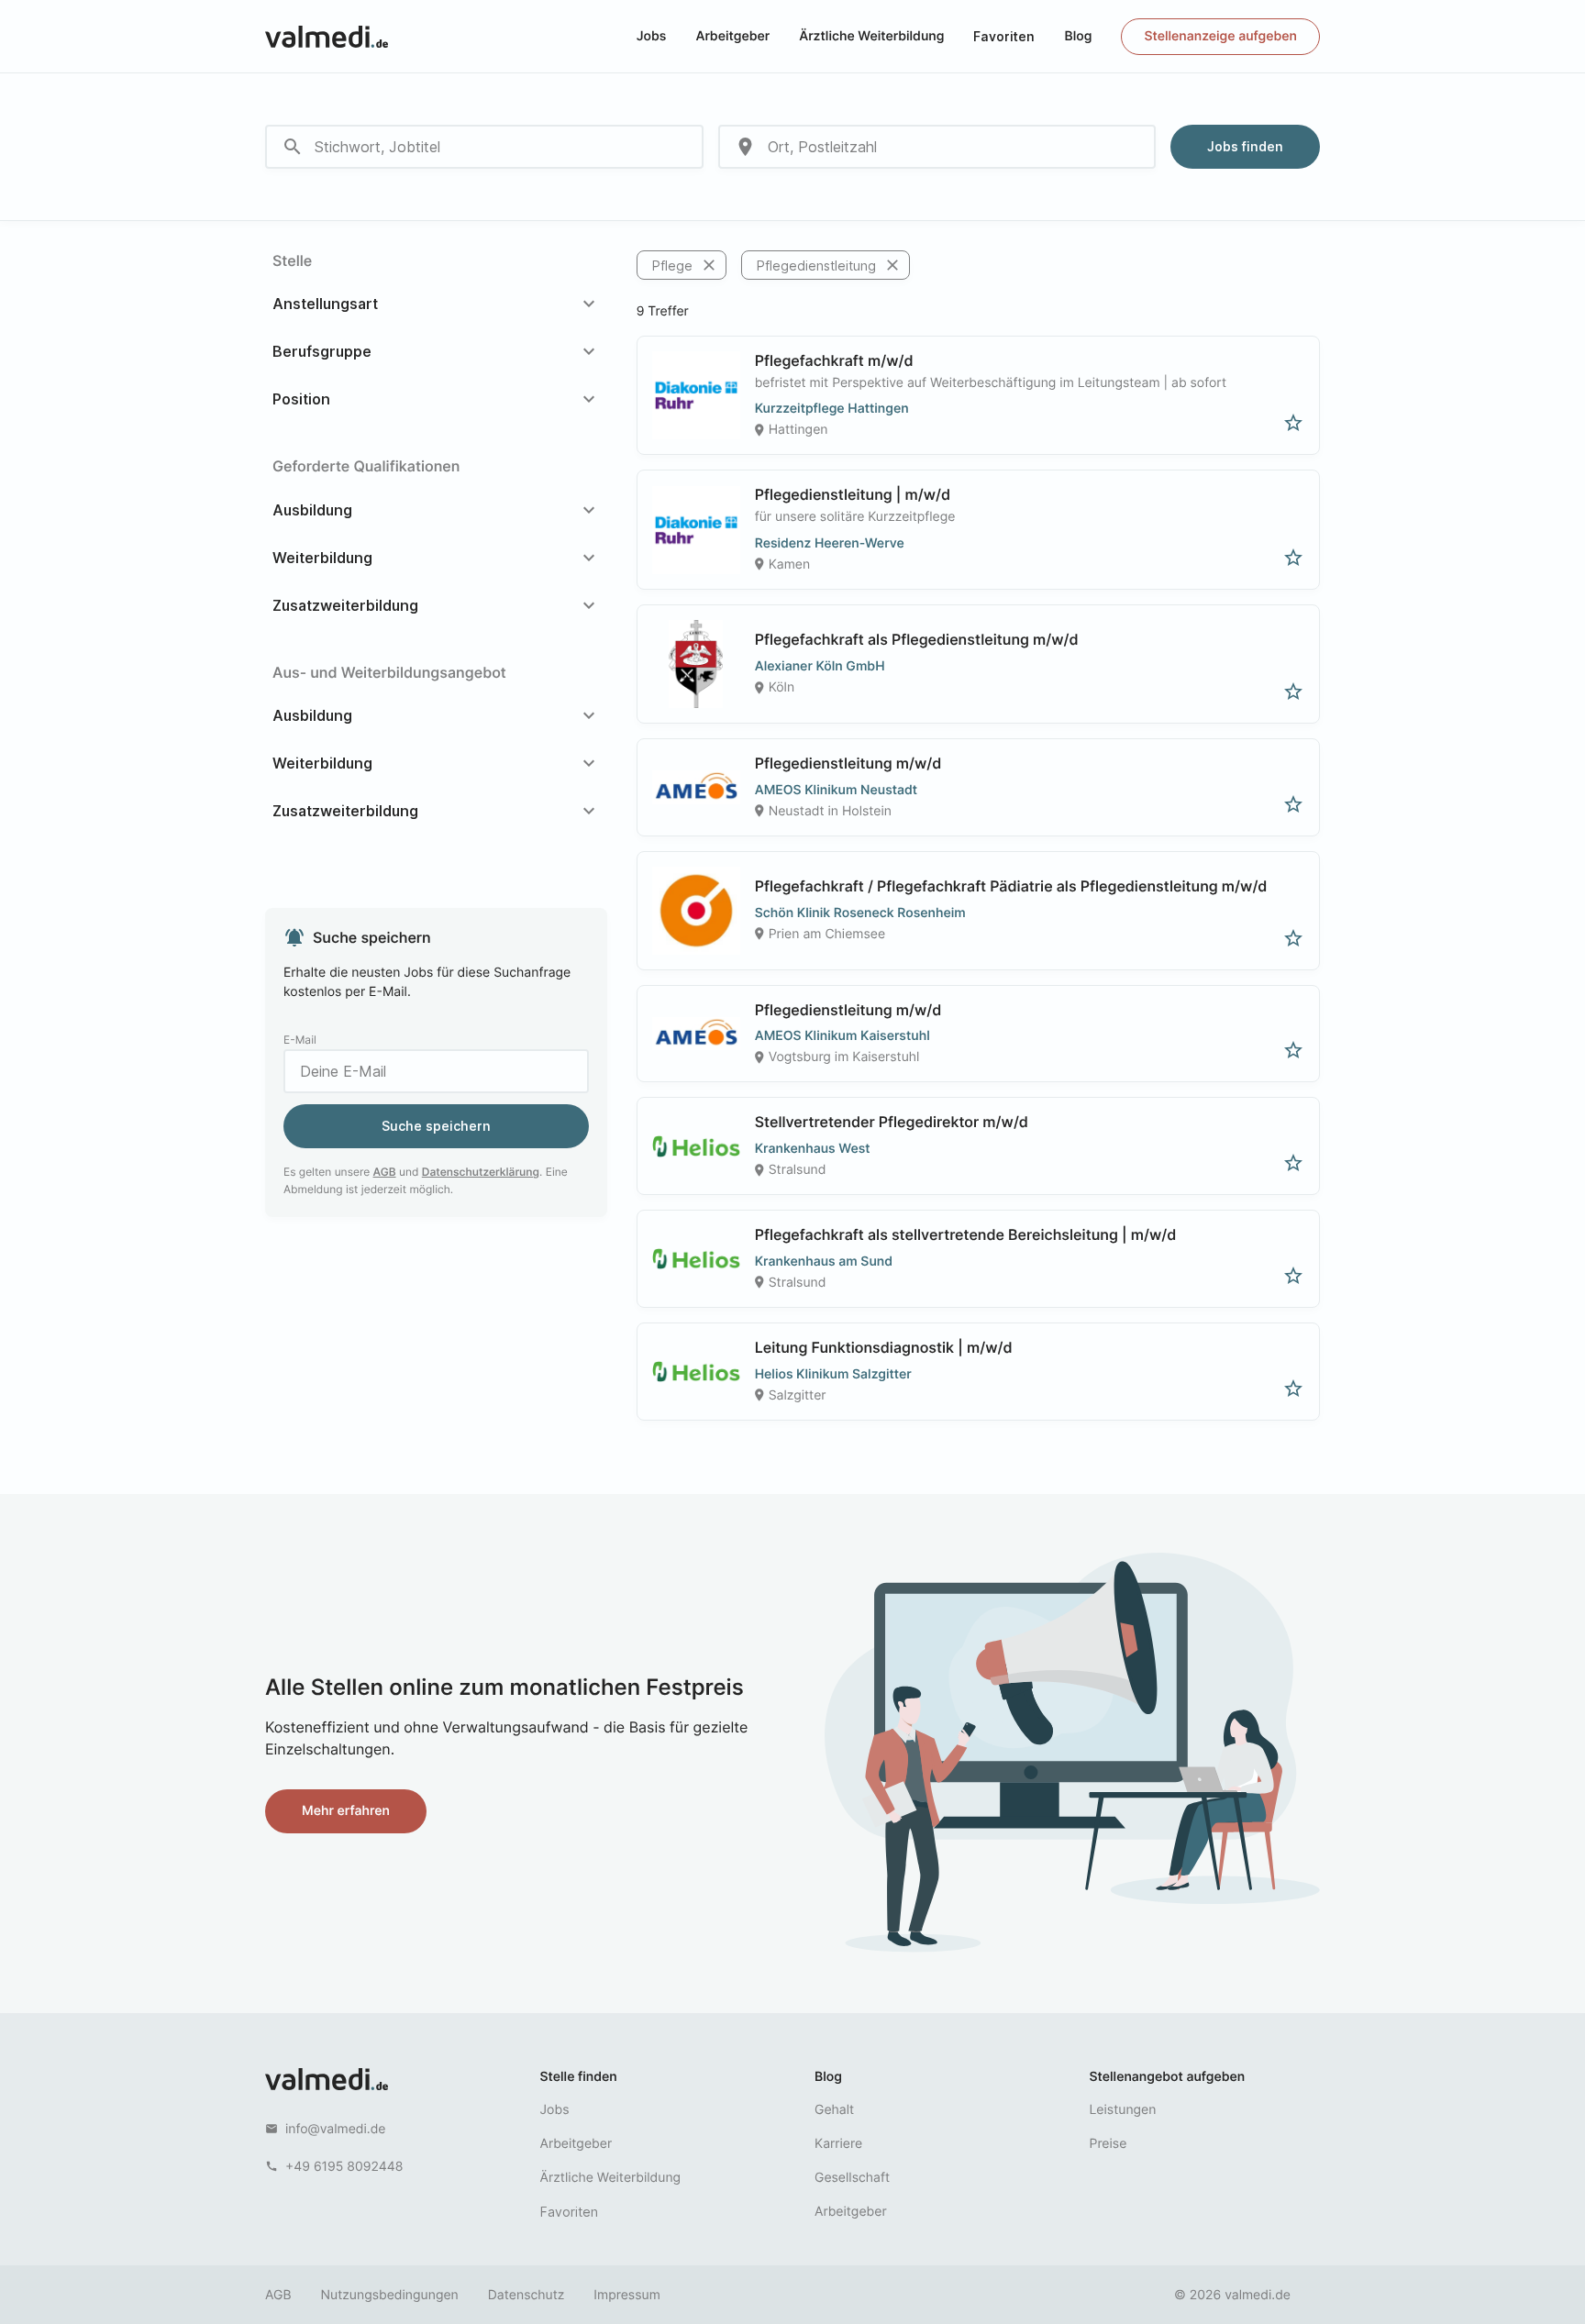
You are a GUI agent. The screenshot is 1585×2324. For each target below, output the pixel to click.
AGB (385, 1172)
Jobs (652, 36)
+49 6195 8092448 (344, 2167)
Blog (1078, 36)
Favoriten (1004, 36)
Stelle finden (579, 2077)
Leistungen (1123, 2110)
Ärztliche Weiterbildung (871, 36)
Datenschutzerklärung (481, 1172)
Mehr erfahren (346, 1811)
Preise (1108, 2144)
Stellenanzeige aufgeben (1220, 36)
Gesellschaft (852, 2178)
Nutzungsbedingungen (390, 2295)
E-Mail (300, 1040)
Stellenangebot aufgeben (1168, 2077)
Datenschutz (526, 2295)
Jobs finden (1245, 146)
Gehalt (834, 2110)
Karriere (838, 2144)
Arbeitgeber (732, 36)
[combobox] (484, 147)
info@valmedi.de (336, 2129)
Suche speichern (436, 1126)
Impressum (626, 2295)
